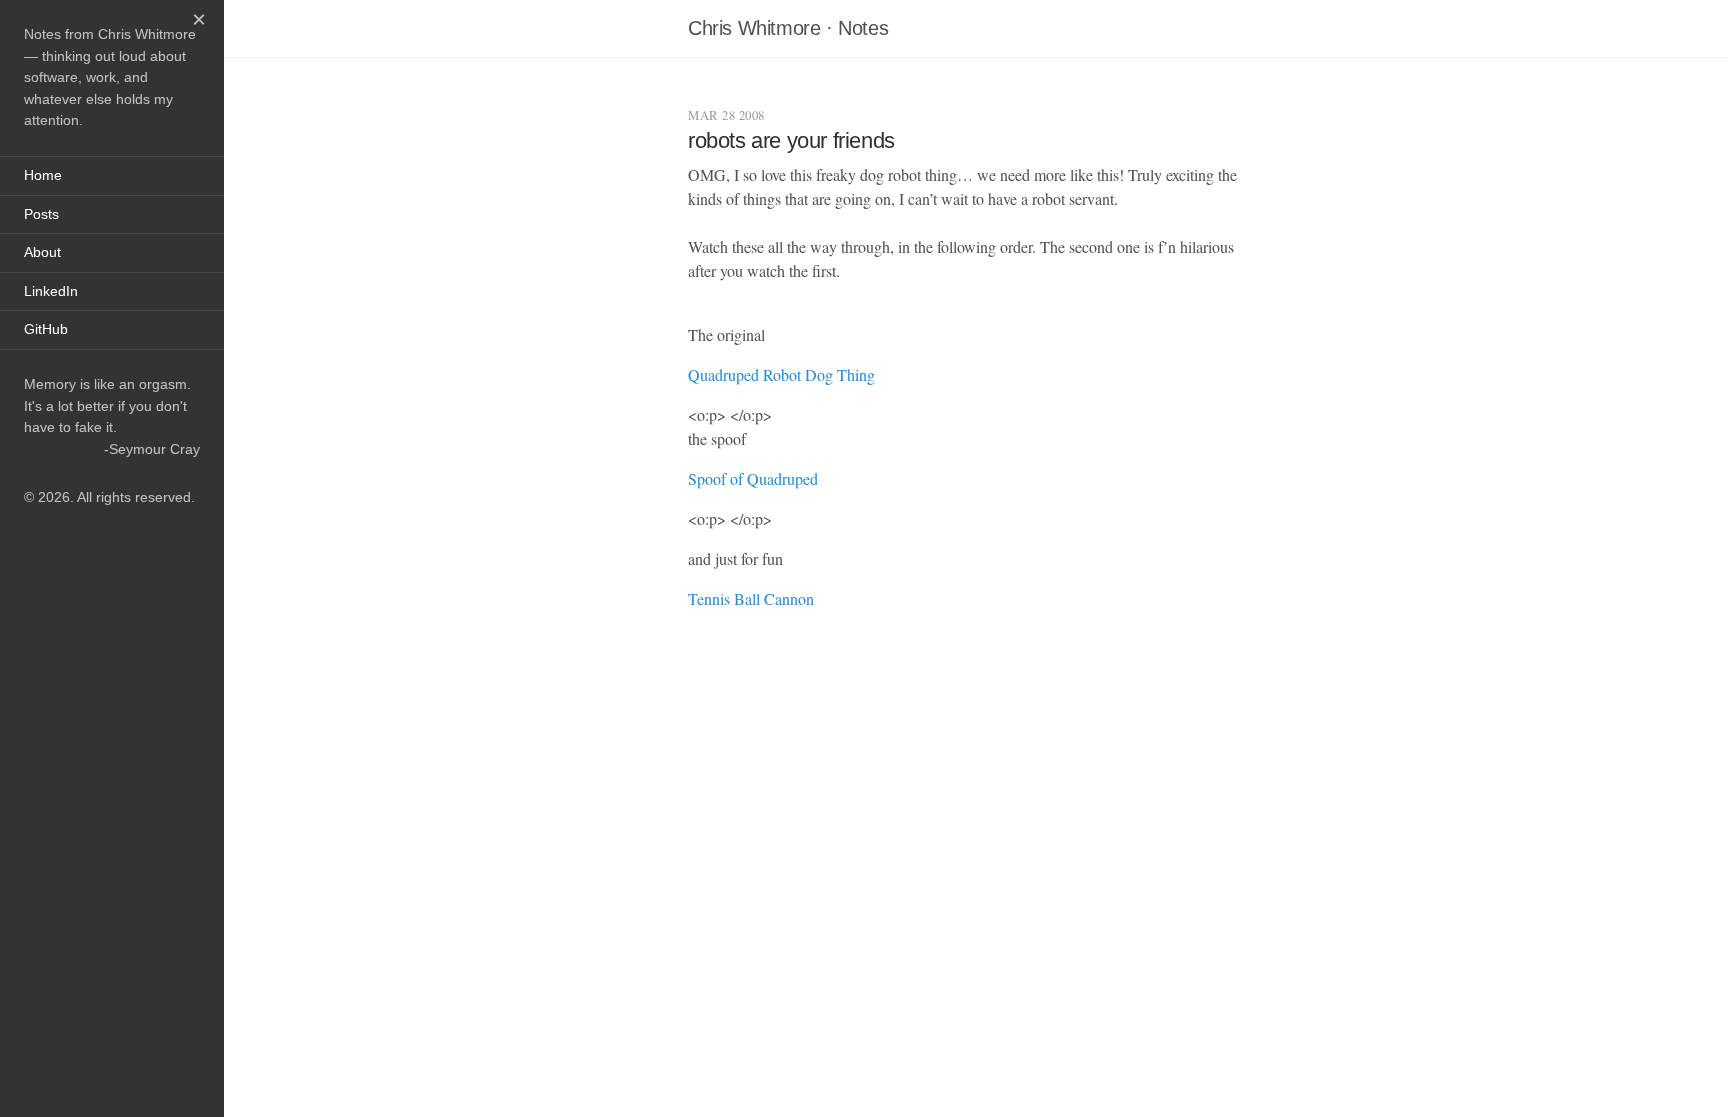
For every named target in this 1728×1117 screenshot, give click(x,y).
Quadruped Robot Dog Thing (781, 374)
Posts (41, 214)
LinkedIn (51, 291)
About (42, 252)
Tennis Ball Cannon (751, 598)
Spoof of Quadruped (753, 478)
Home (43, 175)
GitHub (46, 329)
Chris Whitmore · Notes (788, 28)
